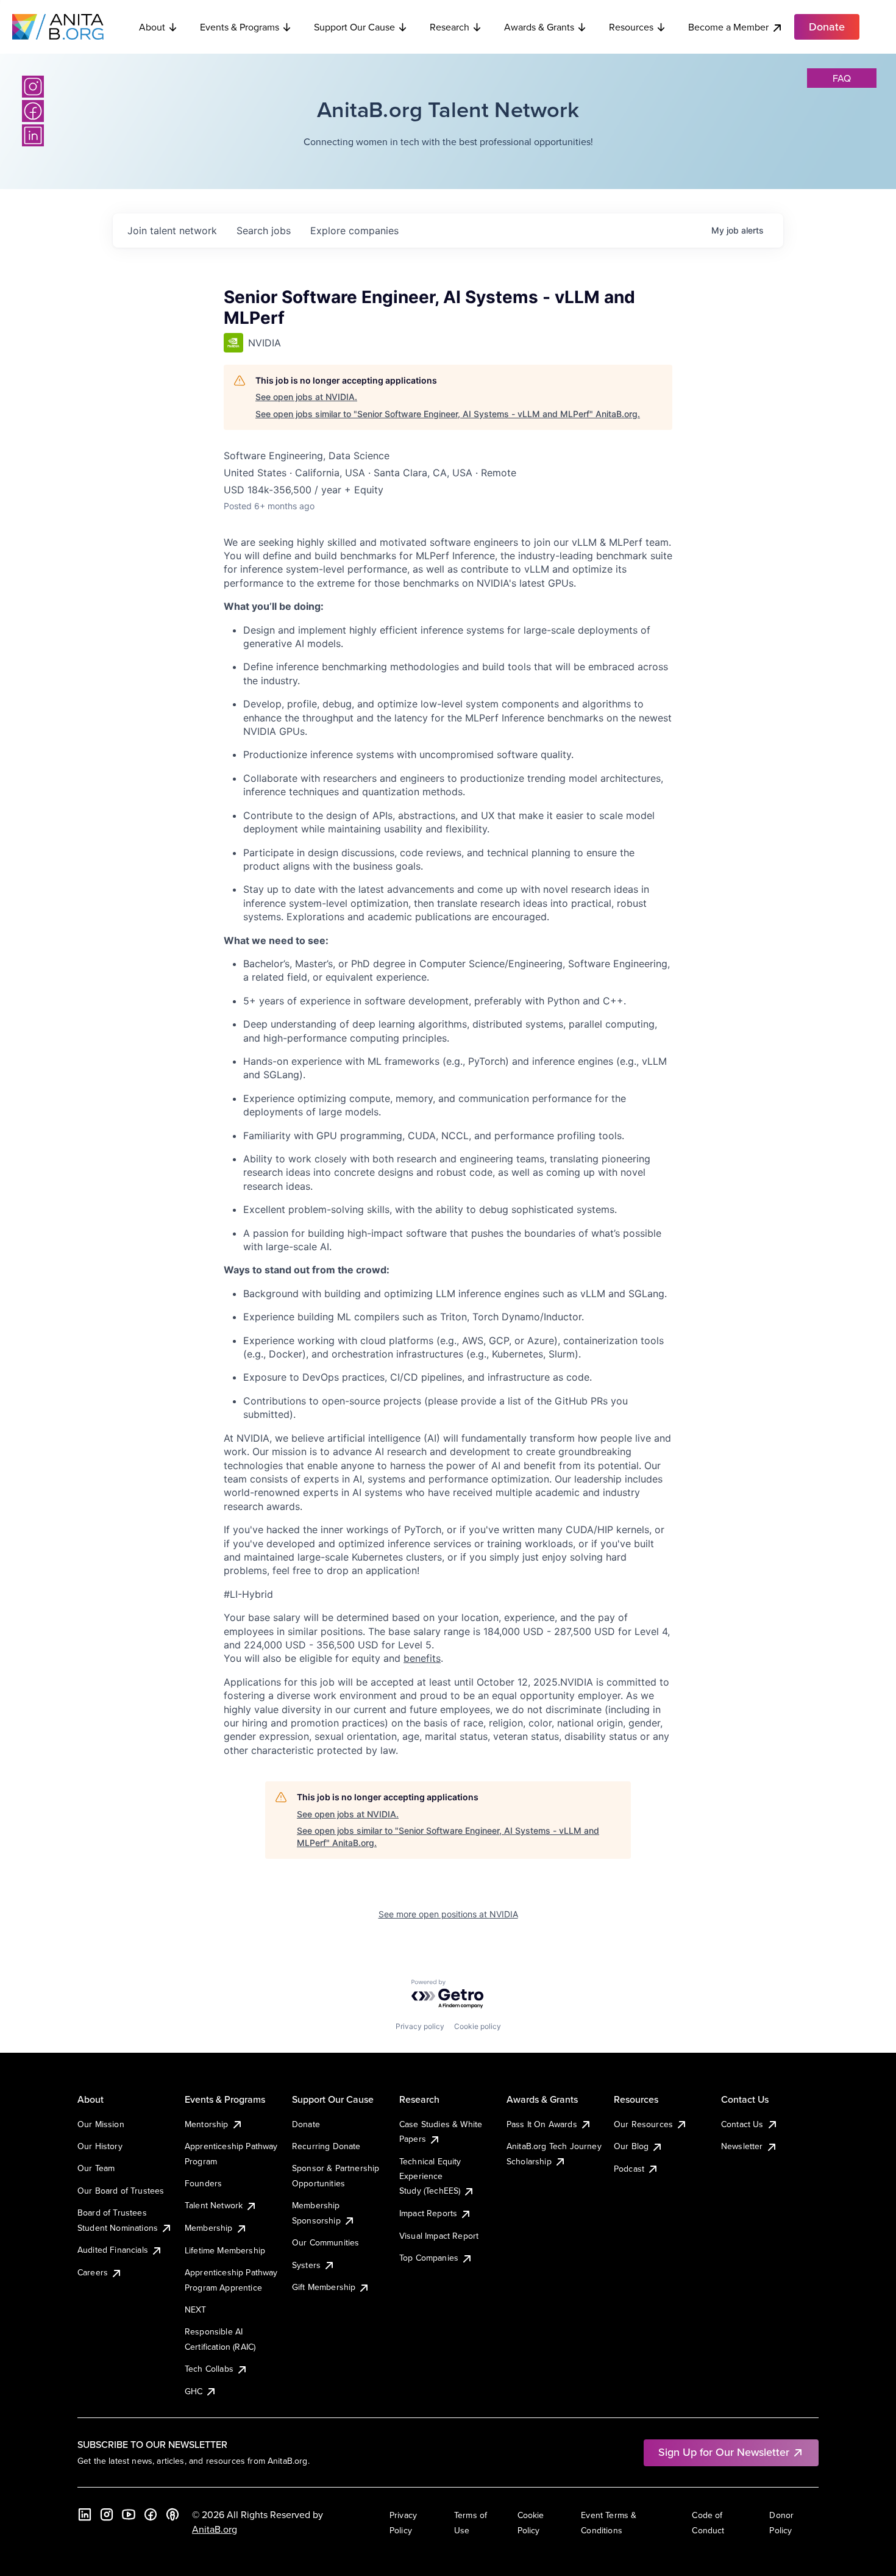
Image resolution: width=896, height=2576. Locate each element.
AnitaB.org (215, 2529)
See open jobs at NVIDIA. (306, 397)
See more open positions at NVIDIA (448, 1914)
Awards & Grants (539, 27)
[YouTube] (129, 2514)
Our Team (96, 2168)
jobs (264, 231)
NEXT (196, 2309)
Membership (209, 2228)
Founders (203, 2183)
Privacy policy (420, 2026)
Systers (306, 2265)
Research (450, 27)
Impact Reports (428, 2213)
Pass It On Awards (542, 2124)
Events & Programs (240, 27)
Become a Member (728, 27)
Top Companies (429, 2258)
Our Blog (631, 2146)
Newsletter (742, 2146)
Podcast (629, 2169)
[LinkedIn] (33, 135)
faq (842, 78)
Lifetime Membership (225, 2250)
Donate (306, 2124)
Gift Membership (324, 2287)
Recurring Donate (326, 2146)
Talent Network (214, 2205)
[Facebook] (33, 111)
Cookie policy (478, 2026)
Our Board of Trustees (121, 2191)
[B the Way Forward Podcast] (172, 2514)
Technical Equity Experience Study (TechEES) (430, 2176)
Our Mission (101, 2124)
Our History (100, 2146)
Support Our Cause (354, 27)
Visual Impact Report (439, 2236)
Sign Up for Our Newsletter (724, 2452)
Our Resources (643, 2124)
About (152, 27)
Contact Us (742, 2124)
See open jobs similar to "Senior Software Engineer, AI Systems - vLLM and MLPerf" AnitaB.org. (448, 414)
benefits (422, 1658)
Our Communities (325, 2242)
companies (354, 231)
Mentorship (207, 2124)
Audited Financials (113, 2250)
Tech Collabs (209, 2369)
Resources (631, 27)
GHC (194, 2391)
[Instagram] (33, 87)
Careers (93, 2272)
